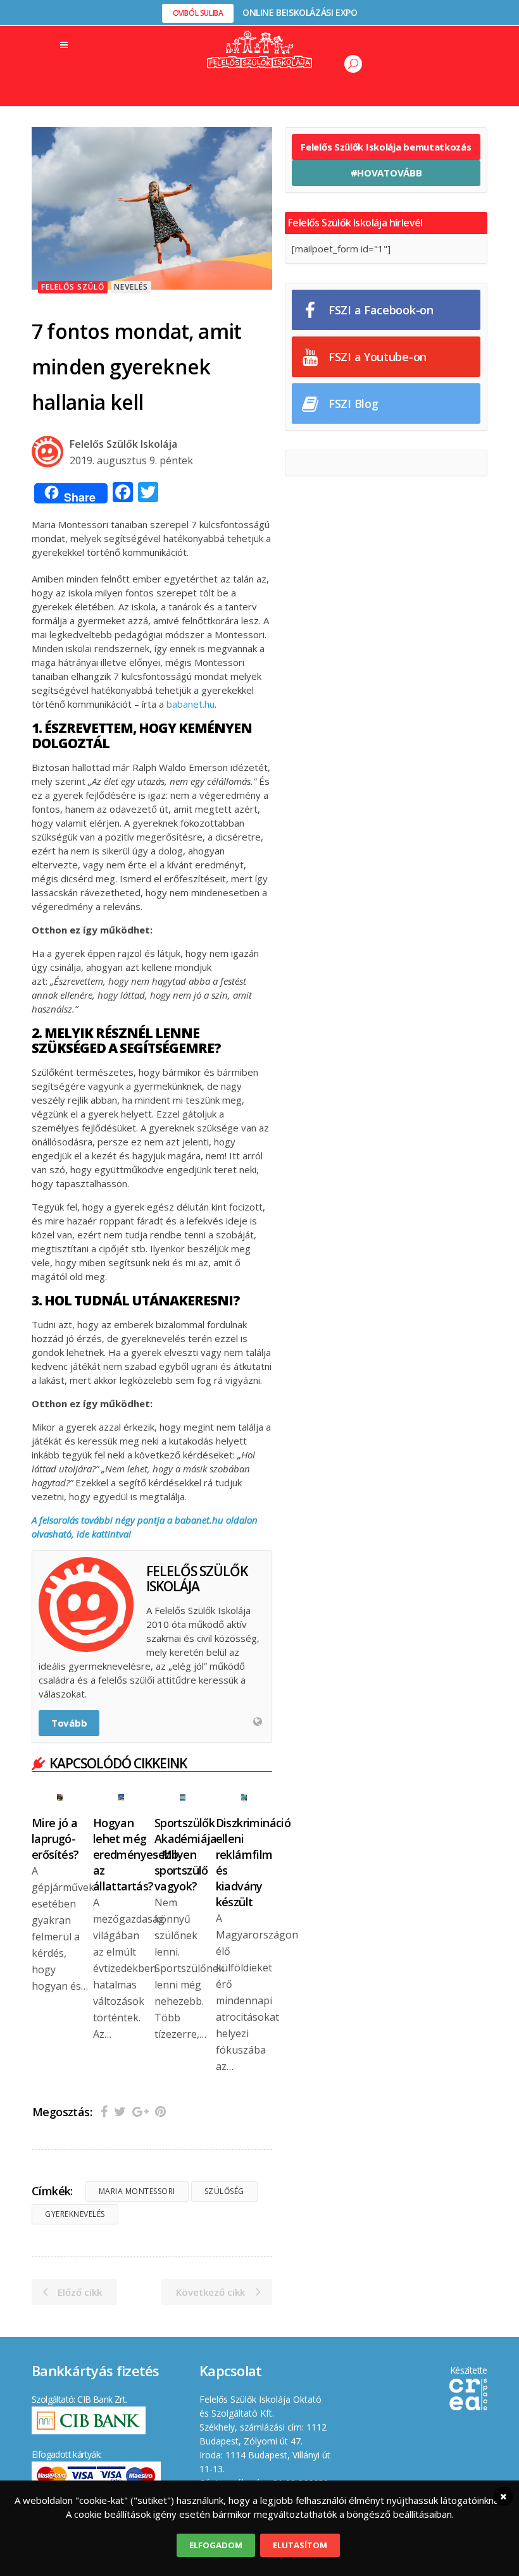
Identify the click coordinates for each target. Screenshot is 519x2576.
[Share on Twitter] (120, 2111)
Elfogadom (216, 2545)
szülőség (224, 2191)
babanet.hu (191, 704)
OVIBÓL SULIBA (198, 13)
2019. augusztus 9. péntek (131, 460)
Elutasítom (300, 2545)
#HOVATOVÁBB (386, 173)
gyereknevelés (75, 2214)
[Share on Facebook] (104, 2111)
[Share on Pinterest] (160, 2111)
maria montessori (137, 2191)
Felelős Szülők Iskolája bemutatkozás (386, 147)
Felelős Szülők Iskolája (123, 444)
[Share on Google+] (141, 2111)
